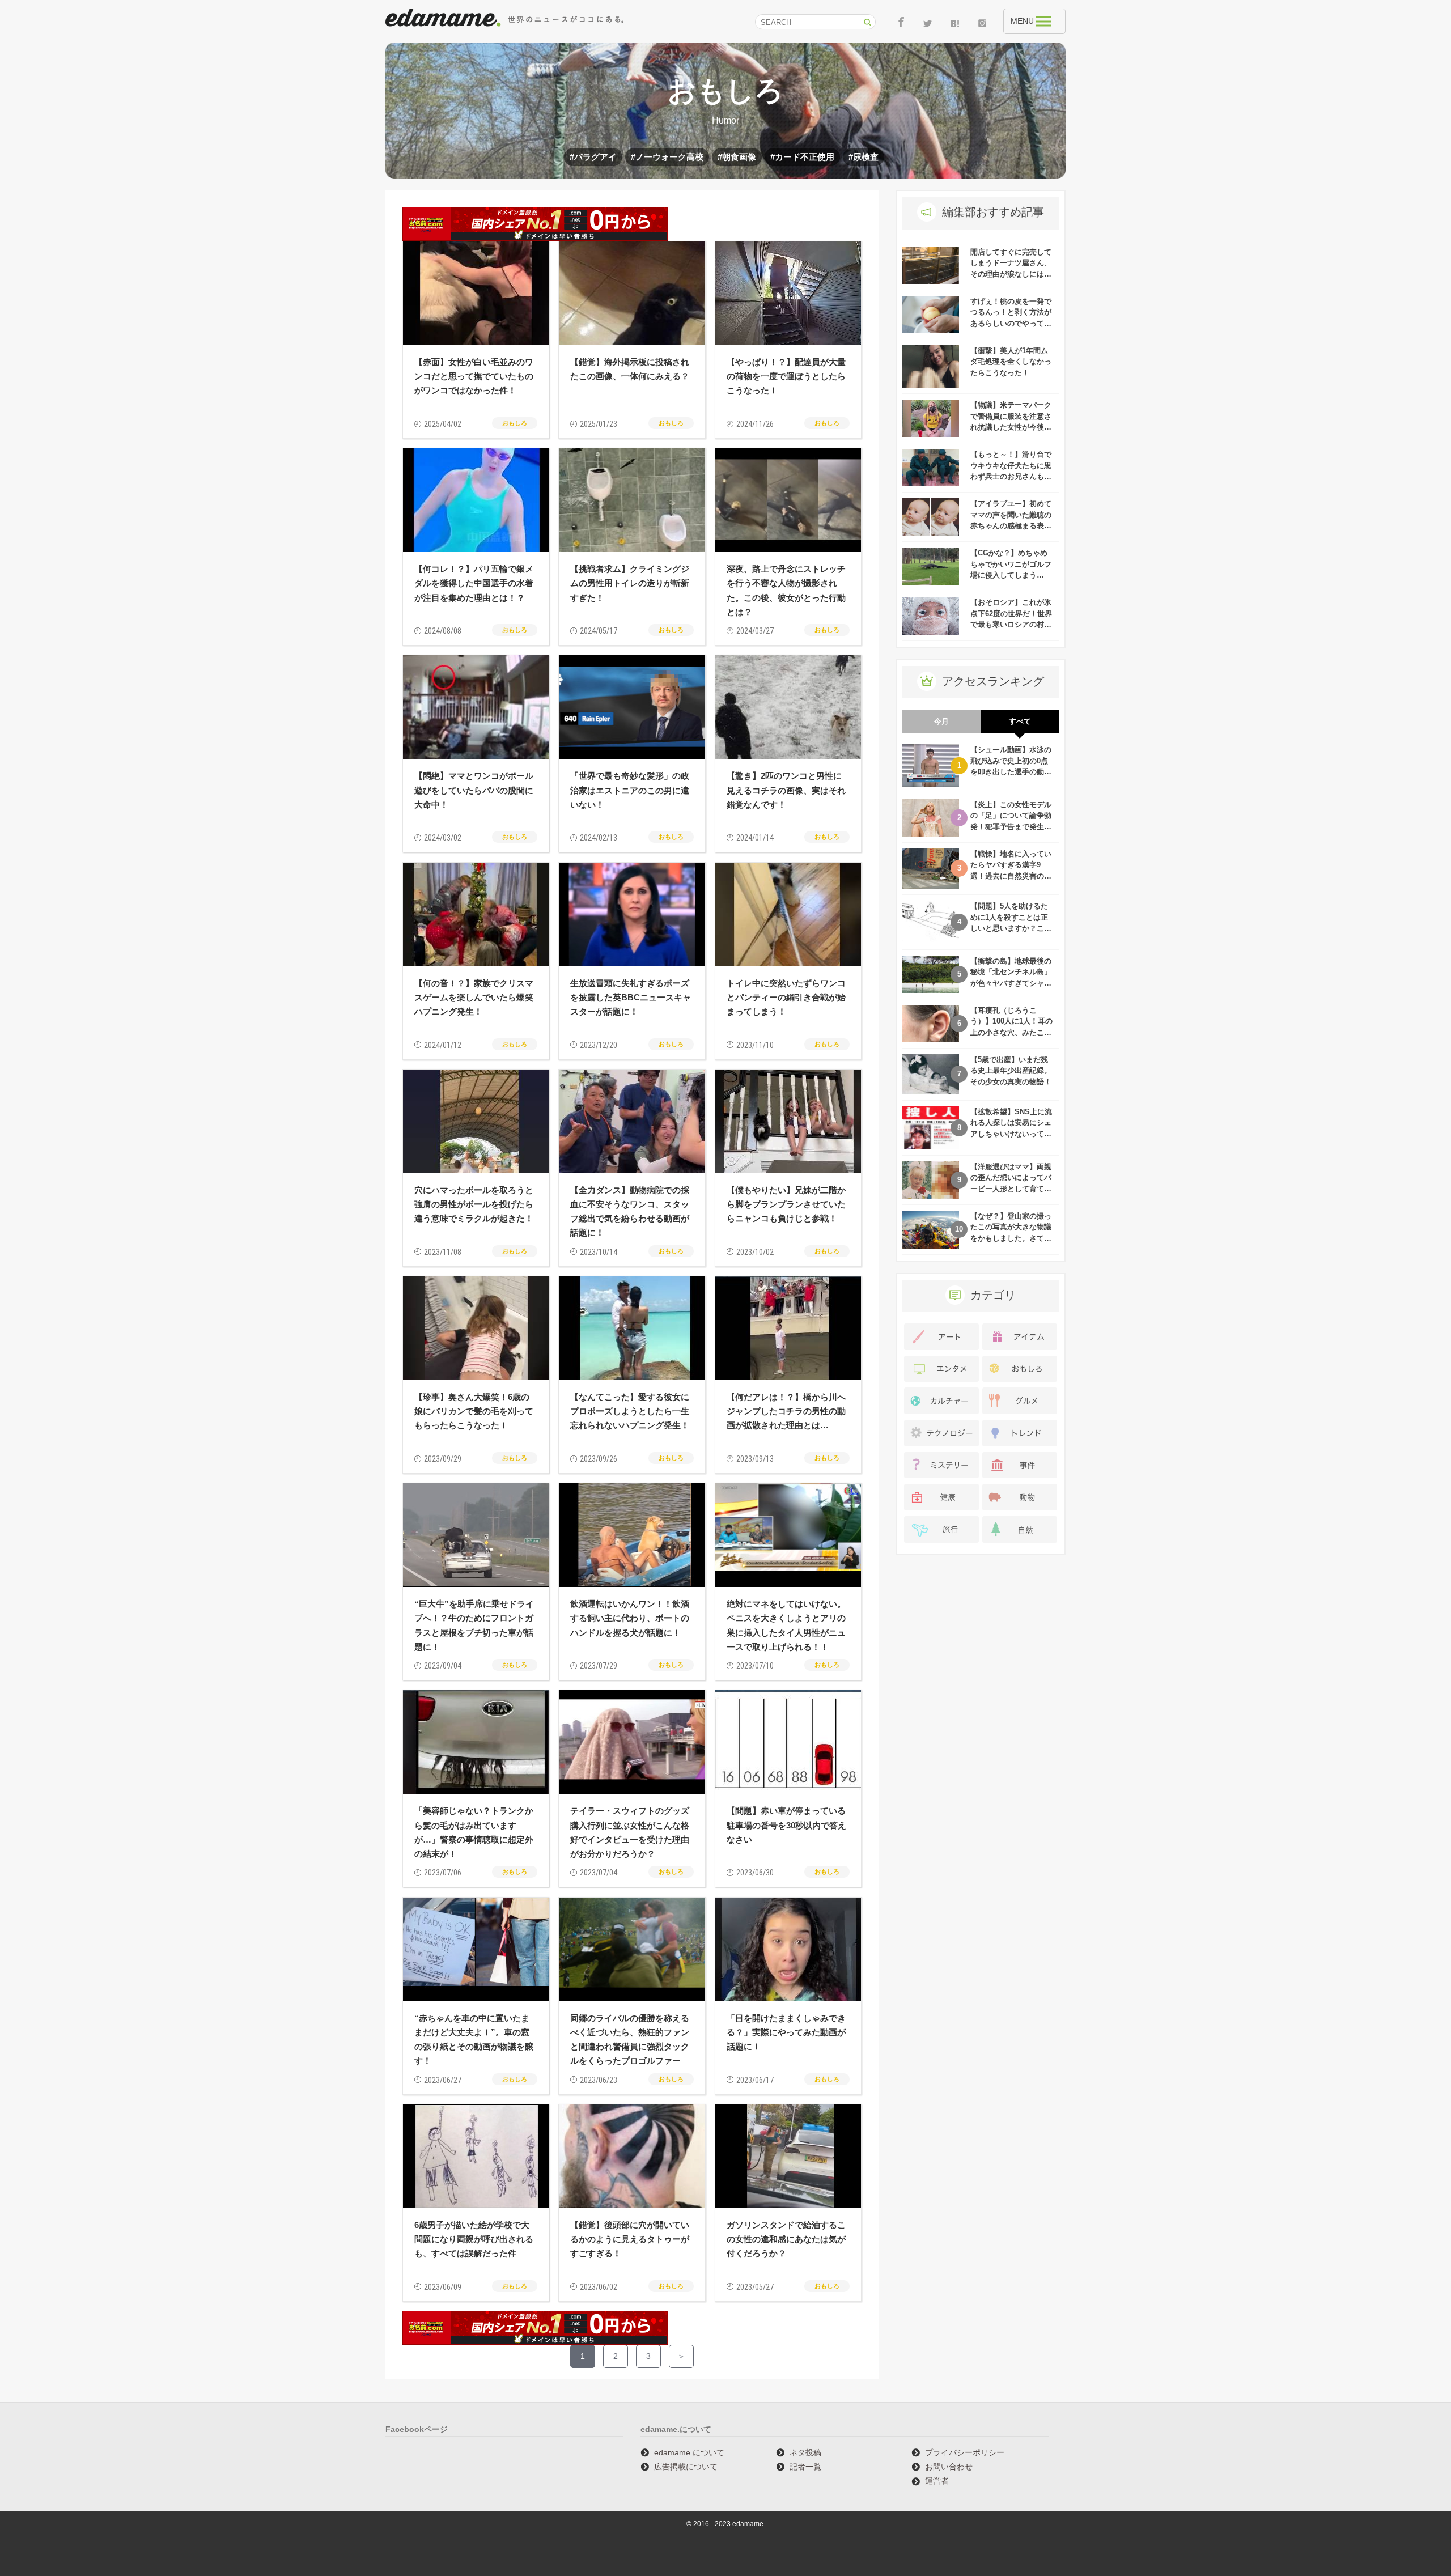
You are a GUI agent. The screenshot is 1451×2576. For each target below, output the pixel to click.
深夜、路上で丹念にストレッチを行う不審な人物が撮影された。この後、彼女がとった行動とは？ (786, 590)
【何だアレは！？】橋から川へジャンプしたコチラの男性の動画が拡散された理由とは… (786, 1411)
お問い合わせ (949, 2467)
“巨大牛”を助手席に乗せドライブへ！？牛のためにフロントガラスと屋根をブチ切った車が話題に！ (474, 1625)
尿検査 (866, 157)
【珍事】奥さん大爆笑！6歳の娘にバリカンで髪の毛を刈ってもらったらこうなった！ (474, 1411)
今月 (941, 721)
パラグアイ (595, 157)
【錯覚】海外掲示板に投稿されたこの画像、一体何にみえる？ (630, 369)
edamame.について (689, 2452)
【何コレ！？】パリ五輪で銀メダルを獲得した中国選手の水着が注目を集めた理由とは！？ (474, 583)
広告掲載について (686, 2467)
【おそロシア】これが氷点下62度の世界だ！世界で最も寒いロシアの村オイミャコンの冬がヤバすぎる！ (1011, 624)
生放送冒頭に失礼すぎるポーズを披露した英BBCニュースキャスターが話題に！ (631, 997)
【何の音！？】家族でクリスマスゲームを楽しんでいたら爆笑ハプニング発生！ (474, 997)
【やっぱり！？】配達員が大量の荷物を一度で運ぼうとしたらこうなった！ (786, 376)
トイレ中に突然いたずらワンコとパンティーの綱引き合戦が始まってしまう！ (786, 997)
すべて (1020, 721)
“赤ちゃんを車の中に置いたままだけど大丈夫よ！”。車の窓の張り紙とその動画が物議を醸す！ (474, 2040)
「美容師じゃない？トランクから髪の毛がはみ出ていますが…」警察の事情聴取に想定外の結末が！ (474, 1832)
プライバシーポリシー (965, 2452)
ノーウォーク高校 (669, 157)
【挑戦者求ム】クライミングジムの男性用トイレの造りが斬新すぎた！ (630, 583)
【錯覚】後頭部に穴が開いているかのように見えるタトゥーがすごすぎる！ (630, 2239)
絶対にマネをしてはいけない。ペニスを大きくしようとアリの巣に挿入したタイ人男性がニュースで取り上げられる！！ (786, 1625)
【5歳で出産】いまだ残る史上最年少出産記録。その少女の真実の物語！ (1011, 1071)
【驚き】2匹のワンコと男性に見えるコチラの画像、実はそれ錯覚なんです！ (786, 790)
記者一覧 (805, 2467)
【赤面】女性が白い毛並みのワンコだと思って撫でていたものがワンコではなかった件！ (474, 376)
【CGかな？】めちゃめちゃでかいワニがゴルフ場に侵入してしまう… (1011, 564)
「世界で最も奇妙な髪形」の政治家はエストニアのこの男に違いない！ (630, 790)
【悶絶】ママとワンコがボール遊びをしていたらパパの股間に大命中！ (474, 790)
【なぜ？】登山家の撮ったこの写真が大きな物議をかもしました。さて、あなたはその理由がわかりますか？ (1011, 1238)
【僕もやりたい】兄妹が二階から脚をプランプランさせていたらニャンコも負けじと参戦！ (786, 1204)
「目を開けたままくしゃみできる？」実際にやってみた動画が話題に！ (786, 2032)
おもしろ (515, 423)
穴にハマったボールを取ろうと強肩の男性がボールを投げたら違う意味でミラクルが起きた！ (474, 1204)
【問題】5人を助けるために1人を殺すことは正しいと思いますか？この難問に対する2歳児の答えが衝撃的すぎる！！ (1011, 928)
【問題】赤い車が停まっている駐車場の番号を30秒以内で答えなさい (786, 1825)
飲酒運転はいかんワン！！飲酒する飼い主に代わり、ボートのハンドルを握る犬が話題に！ (630, 1618)
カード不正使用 (805, 157)
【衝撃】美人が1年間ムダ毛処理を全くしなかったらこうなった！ (1011, 362)
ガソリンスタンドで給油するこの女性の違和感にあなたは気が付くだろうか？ (786, 2239)
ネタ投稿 (805, 2452)
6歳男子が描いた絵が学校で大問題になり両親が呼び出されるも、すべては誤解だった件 (474, 2239)
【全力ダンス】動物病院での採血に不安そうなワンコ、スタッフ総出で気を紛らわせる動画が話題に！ (630, 1211)
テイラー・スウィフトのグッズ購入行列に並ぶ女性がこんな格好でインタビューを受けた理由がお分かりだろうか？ (630, 1832)
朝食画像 (739, 157)
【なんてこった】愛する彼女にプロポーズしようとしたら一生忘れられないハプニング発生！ (630, 1411)
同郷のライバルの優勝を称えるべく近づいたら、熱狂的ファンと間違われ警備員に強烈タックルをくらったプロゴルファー (630, 2040)
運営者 (937, 2481)
